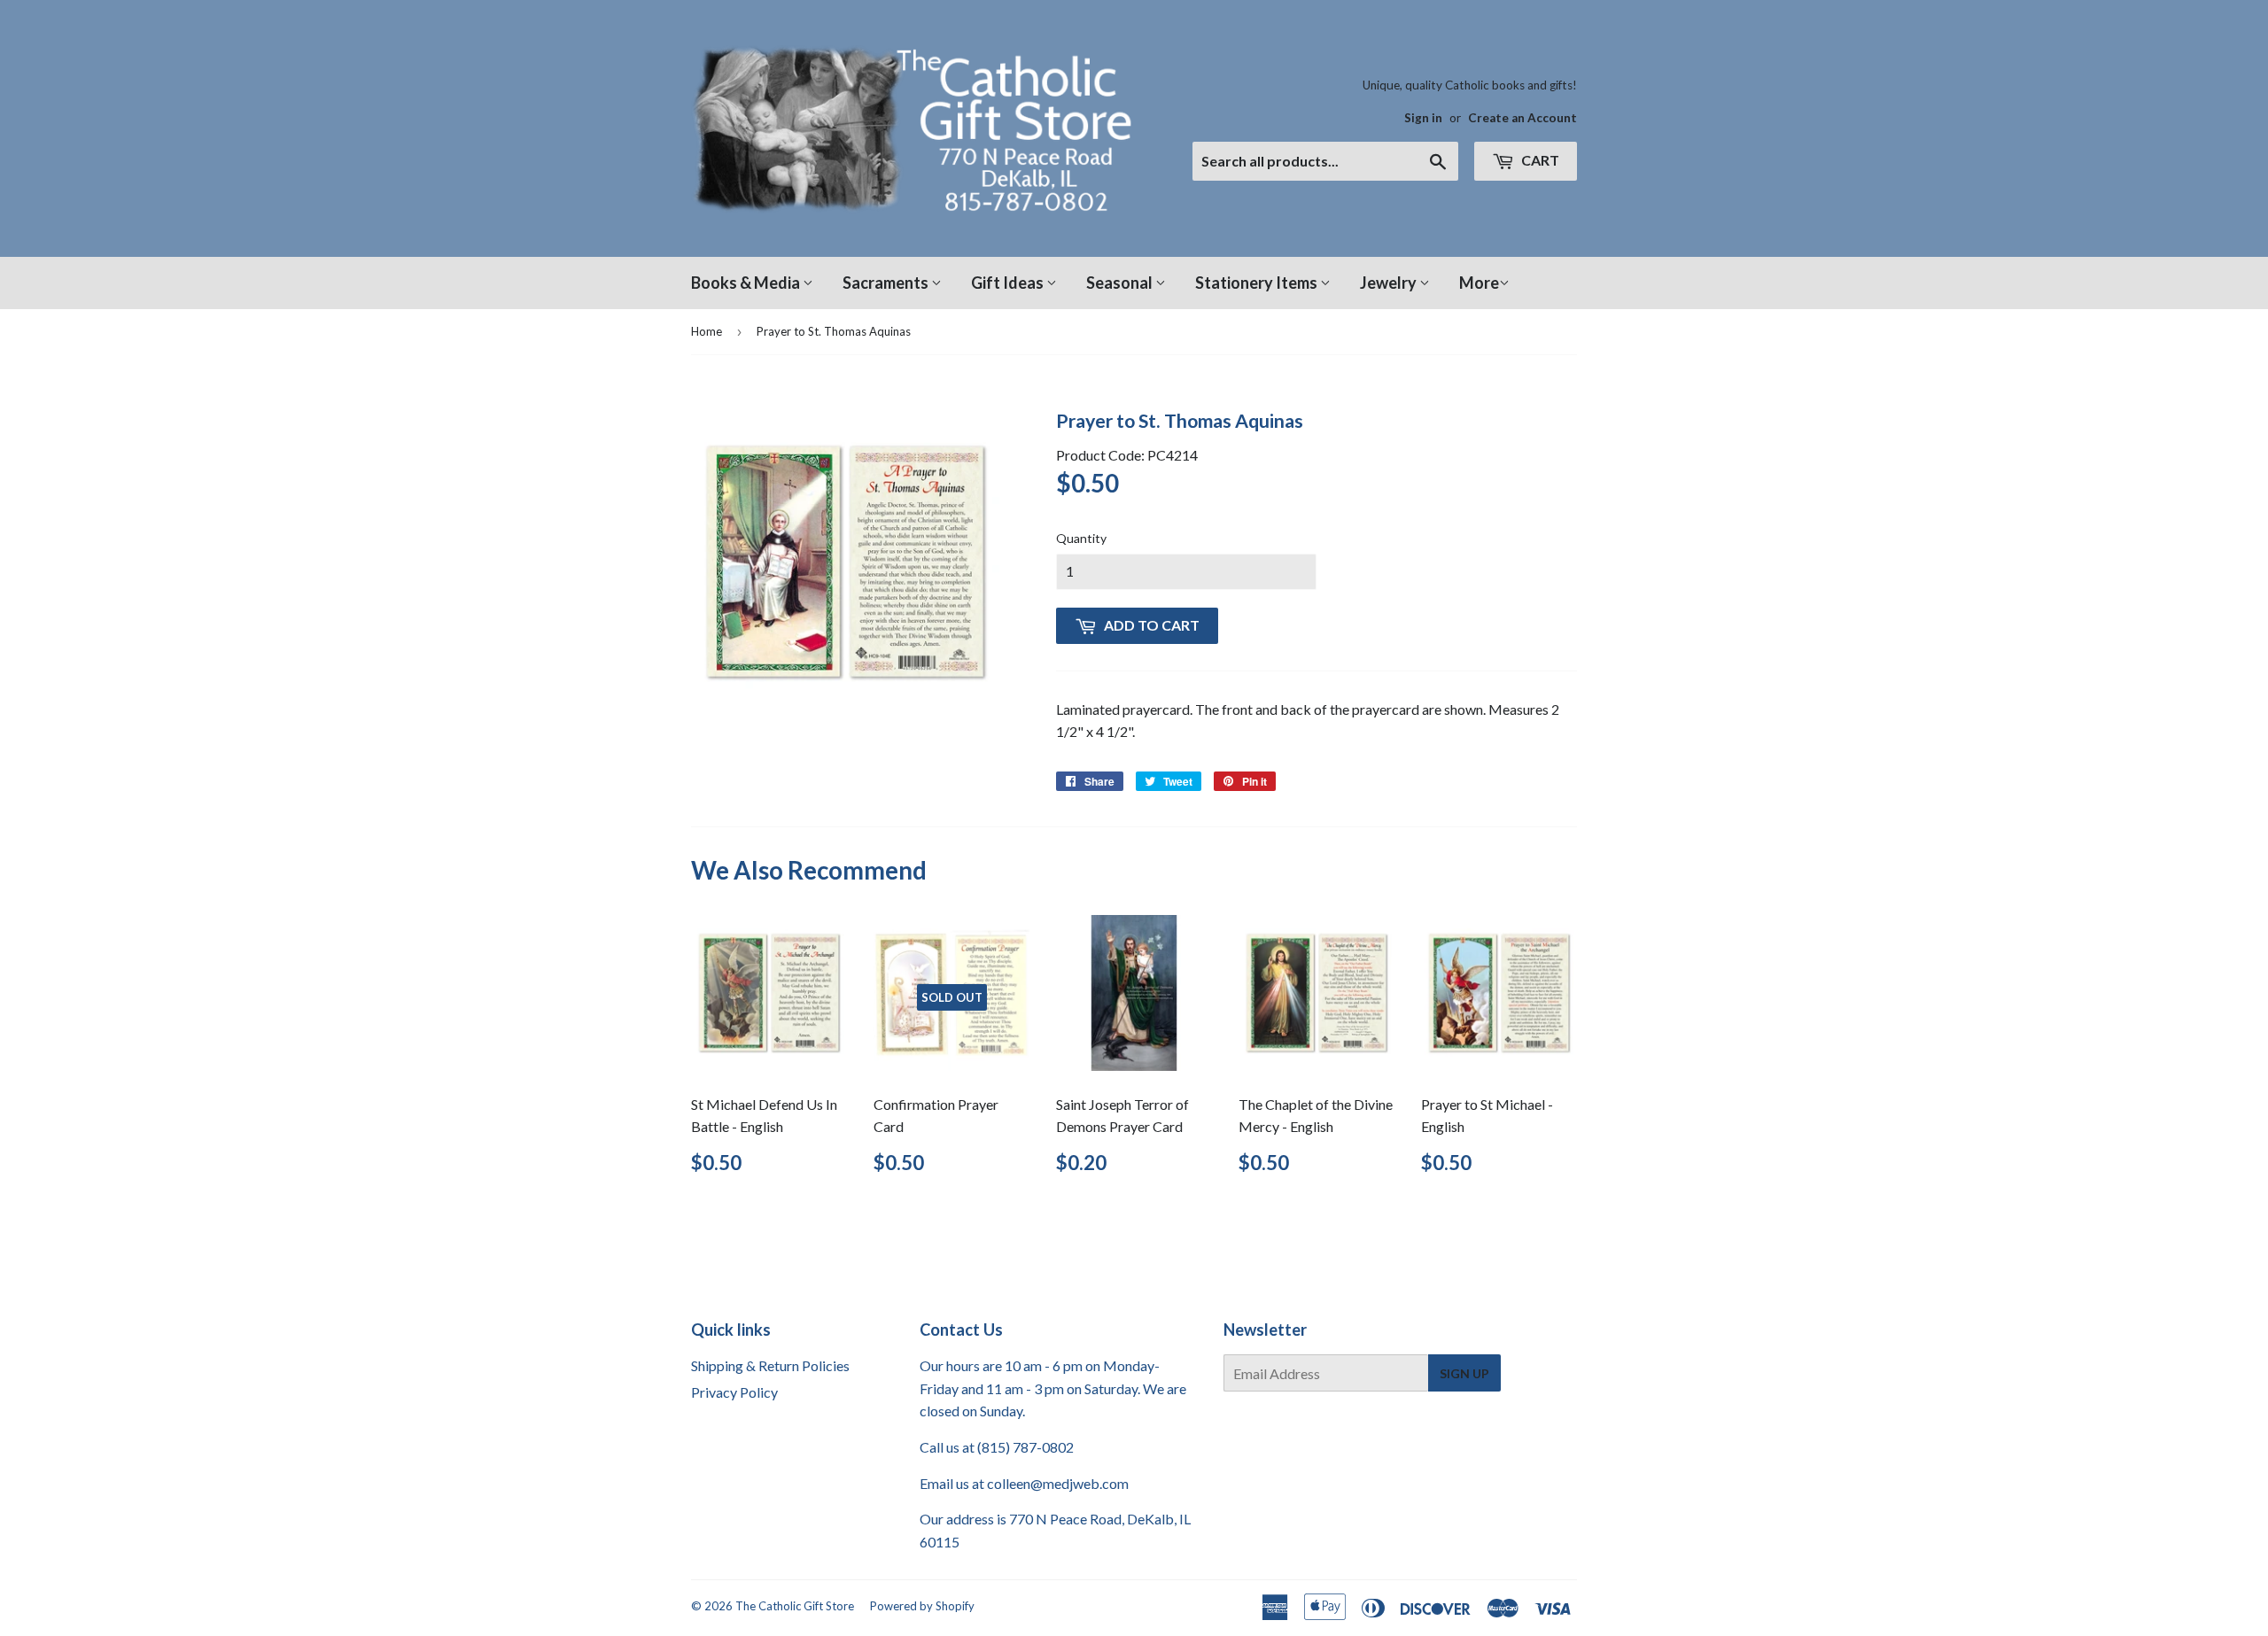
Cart (1539, 160)
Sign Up (1464, 1373)
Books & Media (747, 283)
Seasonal (1121, 283)
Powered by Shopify (922, 1606)
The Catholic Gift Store (795, 1606)
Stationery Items (1258, 283)
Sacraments (887, 283)
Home (707, 331)
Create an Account (1522, 118)
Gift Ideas (1009, 283)
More (1479, 283)
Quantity (1081, 538)
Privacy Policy (734, 1392)
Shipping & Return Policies (770, 1365)
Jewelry (1390, 283)
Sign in (1423, 118)
